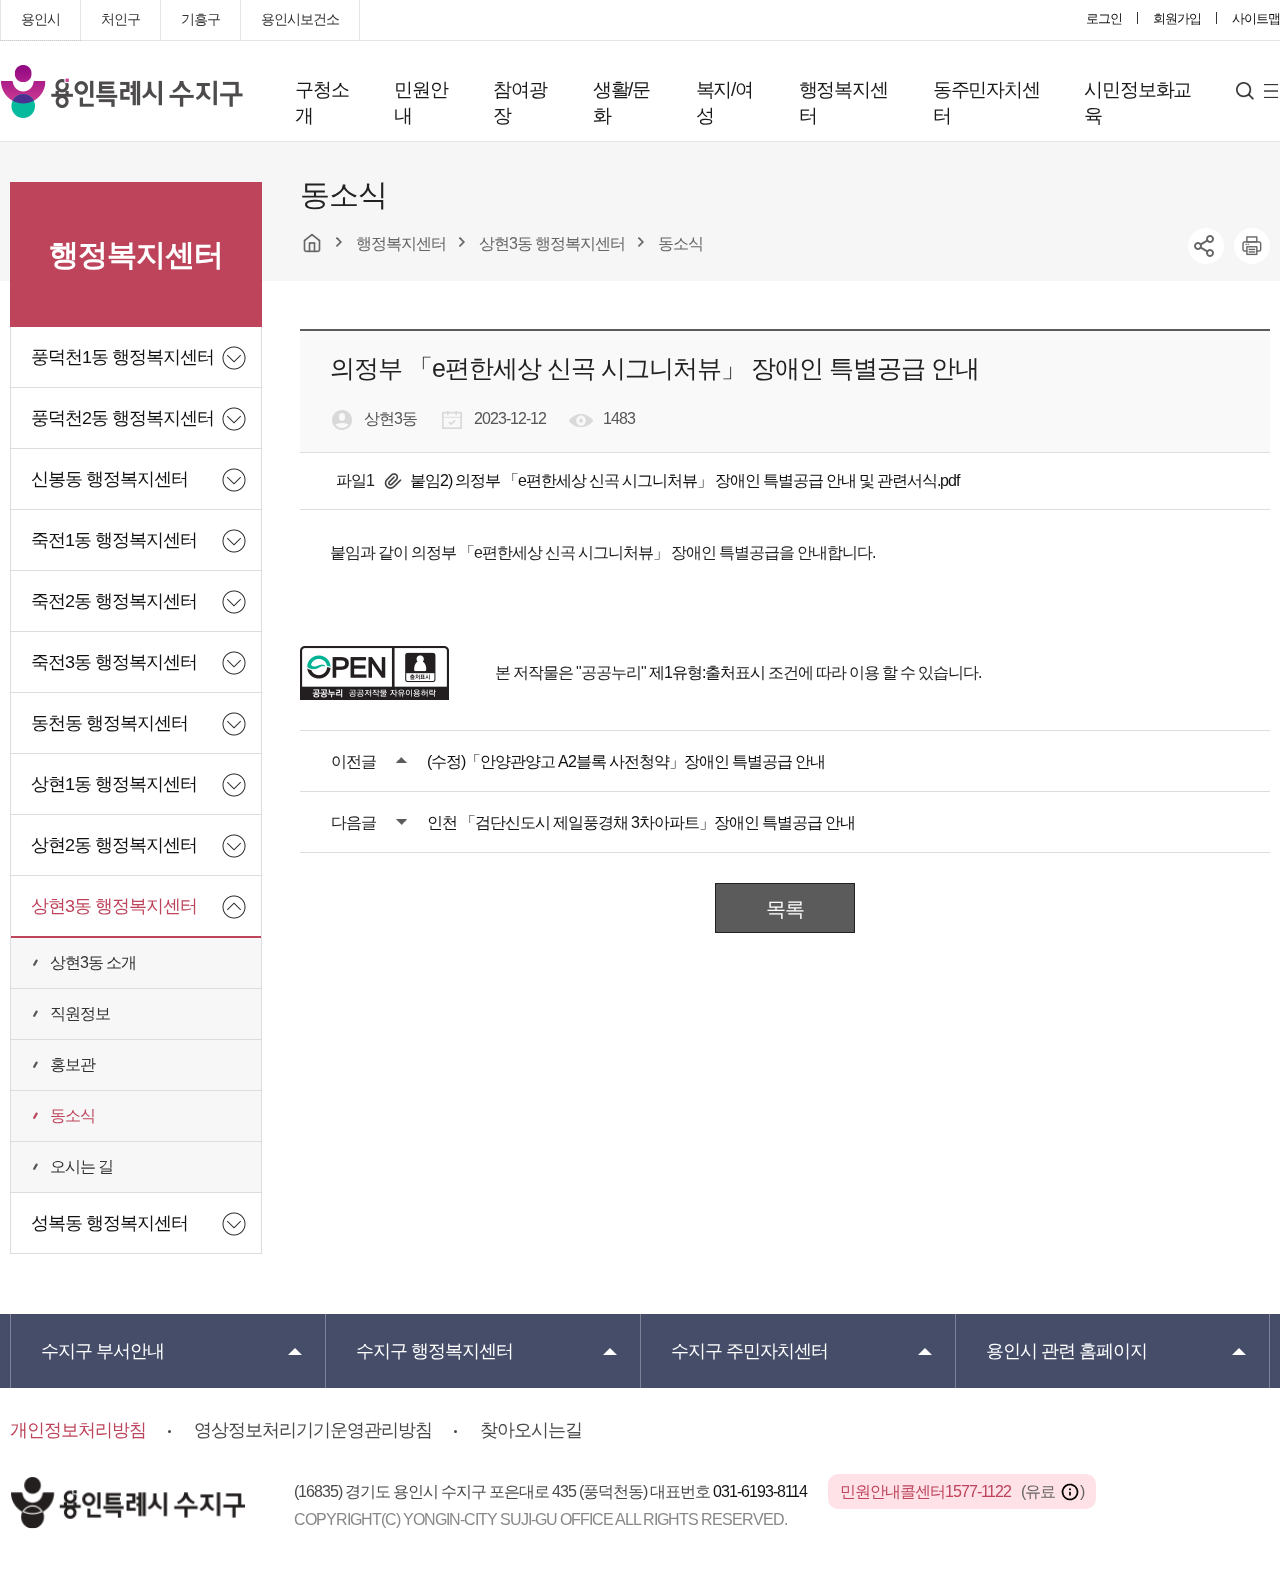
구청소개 (321, 102)
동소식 (72, 1115)
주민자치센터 (749, 1351)
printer (1252, 246)
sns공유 (1206, 246)
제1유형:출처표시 (707, 672)
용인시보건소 (300, 19)
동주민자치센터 (986, 102)
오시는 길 (81, 1166)
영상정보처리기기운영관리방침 (313, 1430)
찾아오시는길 (531, 1430)
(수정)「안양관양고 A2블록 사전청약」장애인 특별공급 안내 (626, 761)
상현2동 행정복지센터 (114, 845)
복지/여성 (724, 102)
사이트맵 (1256, 18)
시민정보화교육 (1137, 102)
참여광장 (519, 102)
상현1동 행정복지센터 (114, 784)
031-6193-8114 (761, 1491)
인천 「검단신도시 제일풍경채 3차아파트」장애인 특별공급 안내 (641, 822)
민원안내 (420, 102)
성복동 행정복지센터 (109, 1223)
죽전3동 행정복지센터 (114, 662)
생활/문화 (621, 102)
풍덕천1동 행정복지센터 (122, 357)
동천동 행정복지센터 (109, 723)
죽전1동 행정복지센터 (114, 540)
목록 (785, 909)
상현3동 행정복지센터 (114, 906)
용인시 (40, 19)
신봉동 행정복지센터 (109, 479)
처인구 (120, 19)
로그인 (1104, 18)
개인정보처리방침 (78, 1430)
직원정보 (80, 1013)
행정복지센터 (843, 102)
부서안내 (102, 1351)
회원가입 (1177, 18)
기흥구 (200, 19)
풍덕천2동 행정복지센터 (122, 418)
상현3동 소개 (93, 962)
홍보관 (72, 1064)
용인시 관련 (1066, 1351)
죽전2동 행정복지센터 (114, 601)
